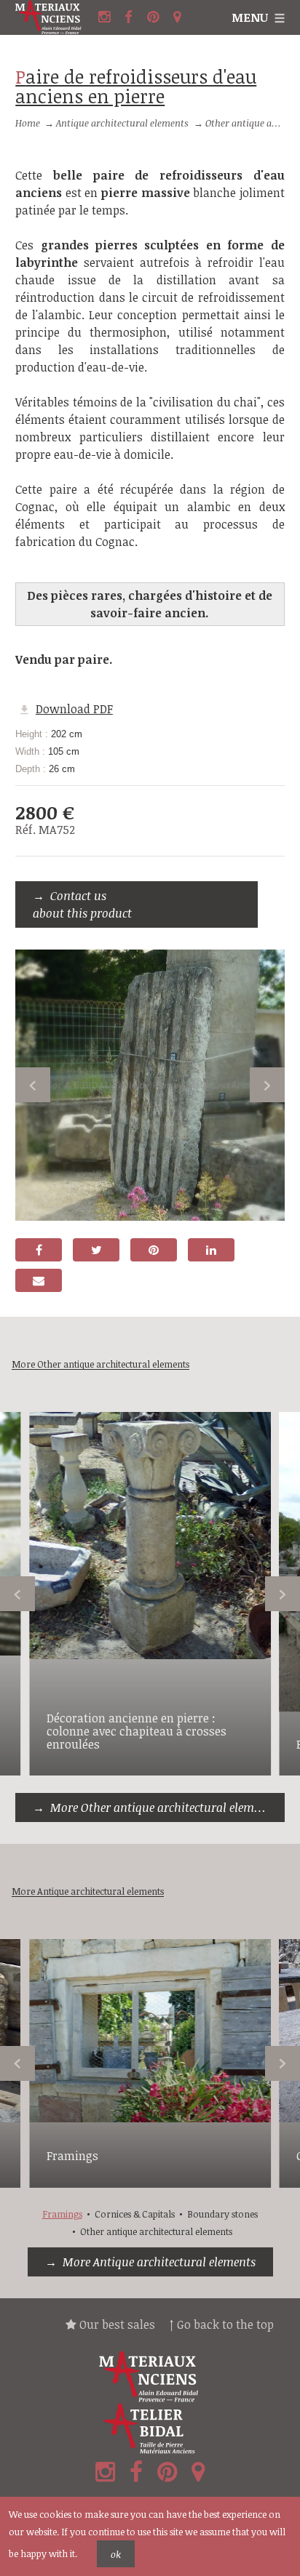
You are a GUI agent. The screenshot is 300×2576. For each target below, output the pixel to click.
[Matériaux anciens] (150, 2377)
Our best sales (116, 2324)
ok (116, 2554)
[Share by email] (39, 1280)
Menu (250, 17)
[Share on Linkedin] (211, 1250)
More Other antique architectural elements (163, 1807)
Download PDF (74, 709)
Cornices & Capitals (135, 2214)
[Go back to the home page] (55, 17)
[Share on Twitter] (96, 1250)
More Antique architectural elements (159, 2262)
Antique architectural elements (122, 123)
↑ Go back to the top (222, 2324)
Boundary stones (222, 2214)
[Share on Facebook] (39, 1250)
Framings (72, 2156)
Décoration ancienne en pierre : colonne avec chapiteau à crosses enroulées (137, 1731)
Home (28, 123)
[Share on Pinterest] (154, 1250)
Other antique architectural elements (156, 2231)
